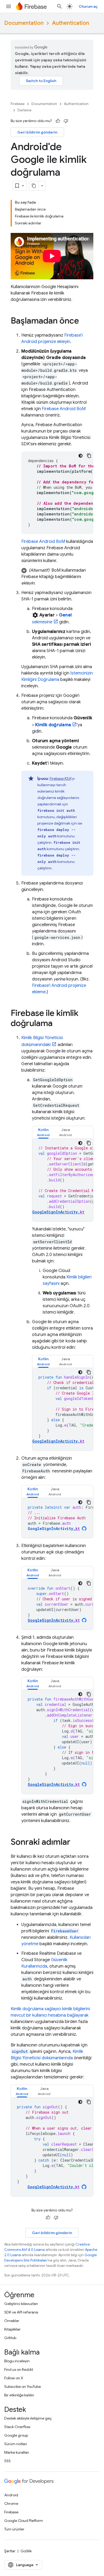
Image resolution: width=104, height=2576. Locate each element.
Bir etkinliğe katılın (19, 2395)
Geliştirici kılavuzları (21, 2304)
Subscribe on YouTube (23, 2387)
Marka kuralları (17, 2452)
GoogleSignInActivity (54, 1529)
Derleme (25, 110)
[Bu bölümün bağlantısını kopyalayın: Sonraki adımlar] (76, 1843)
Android (11, 2495)
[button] (57, 577)
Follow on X (14, 2378)
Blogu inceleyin (17, 2361)
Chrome (11, 2504)
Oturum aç (88, 6)
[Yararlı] (58, 121)
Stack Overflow (17, 2427)
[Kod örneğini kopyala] (89, 456)
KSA (60, 778)
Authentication (71, 23)
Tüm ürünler (14, 2529)
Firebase (18, 104)
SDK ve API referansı (21, 2312)
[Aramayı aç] (59, 6)
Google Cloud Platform (24, 2521)
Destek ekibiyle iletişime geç (28, 2418)
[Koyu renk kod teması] (81, 456)
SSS (7, 2461)
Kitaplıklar (12, 2329)
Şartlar (10, 2551)
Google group (16, 2435)
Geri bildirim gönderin (37, 132)
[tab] (43, 1132)
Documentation (24, 23)
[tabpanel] (63, 1180)
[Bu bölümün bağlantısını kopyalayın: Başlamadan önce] (84, 321)
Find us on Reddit (19, 2369)
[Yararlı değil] (66, 121)
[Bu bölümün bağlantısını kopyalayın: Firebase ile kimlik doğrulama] (58, 1024)
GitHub (10, 2338)
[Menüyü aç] (9, 6)
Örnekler (12, 2321)
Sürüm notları (16, 2444)
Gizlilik (26, 2551)
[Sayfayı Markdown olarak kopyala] (34, 186)
